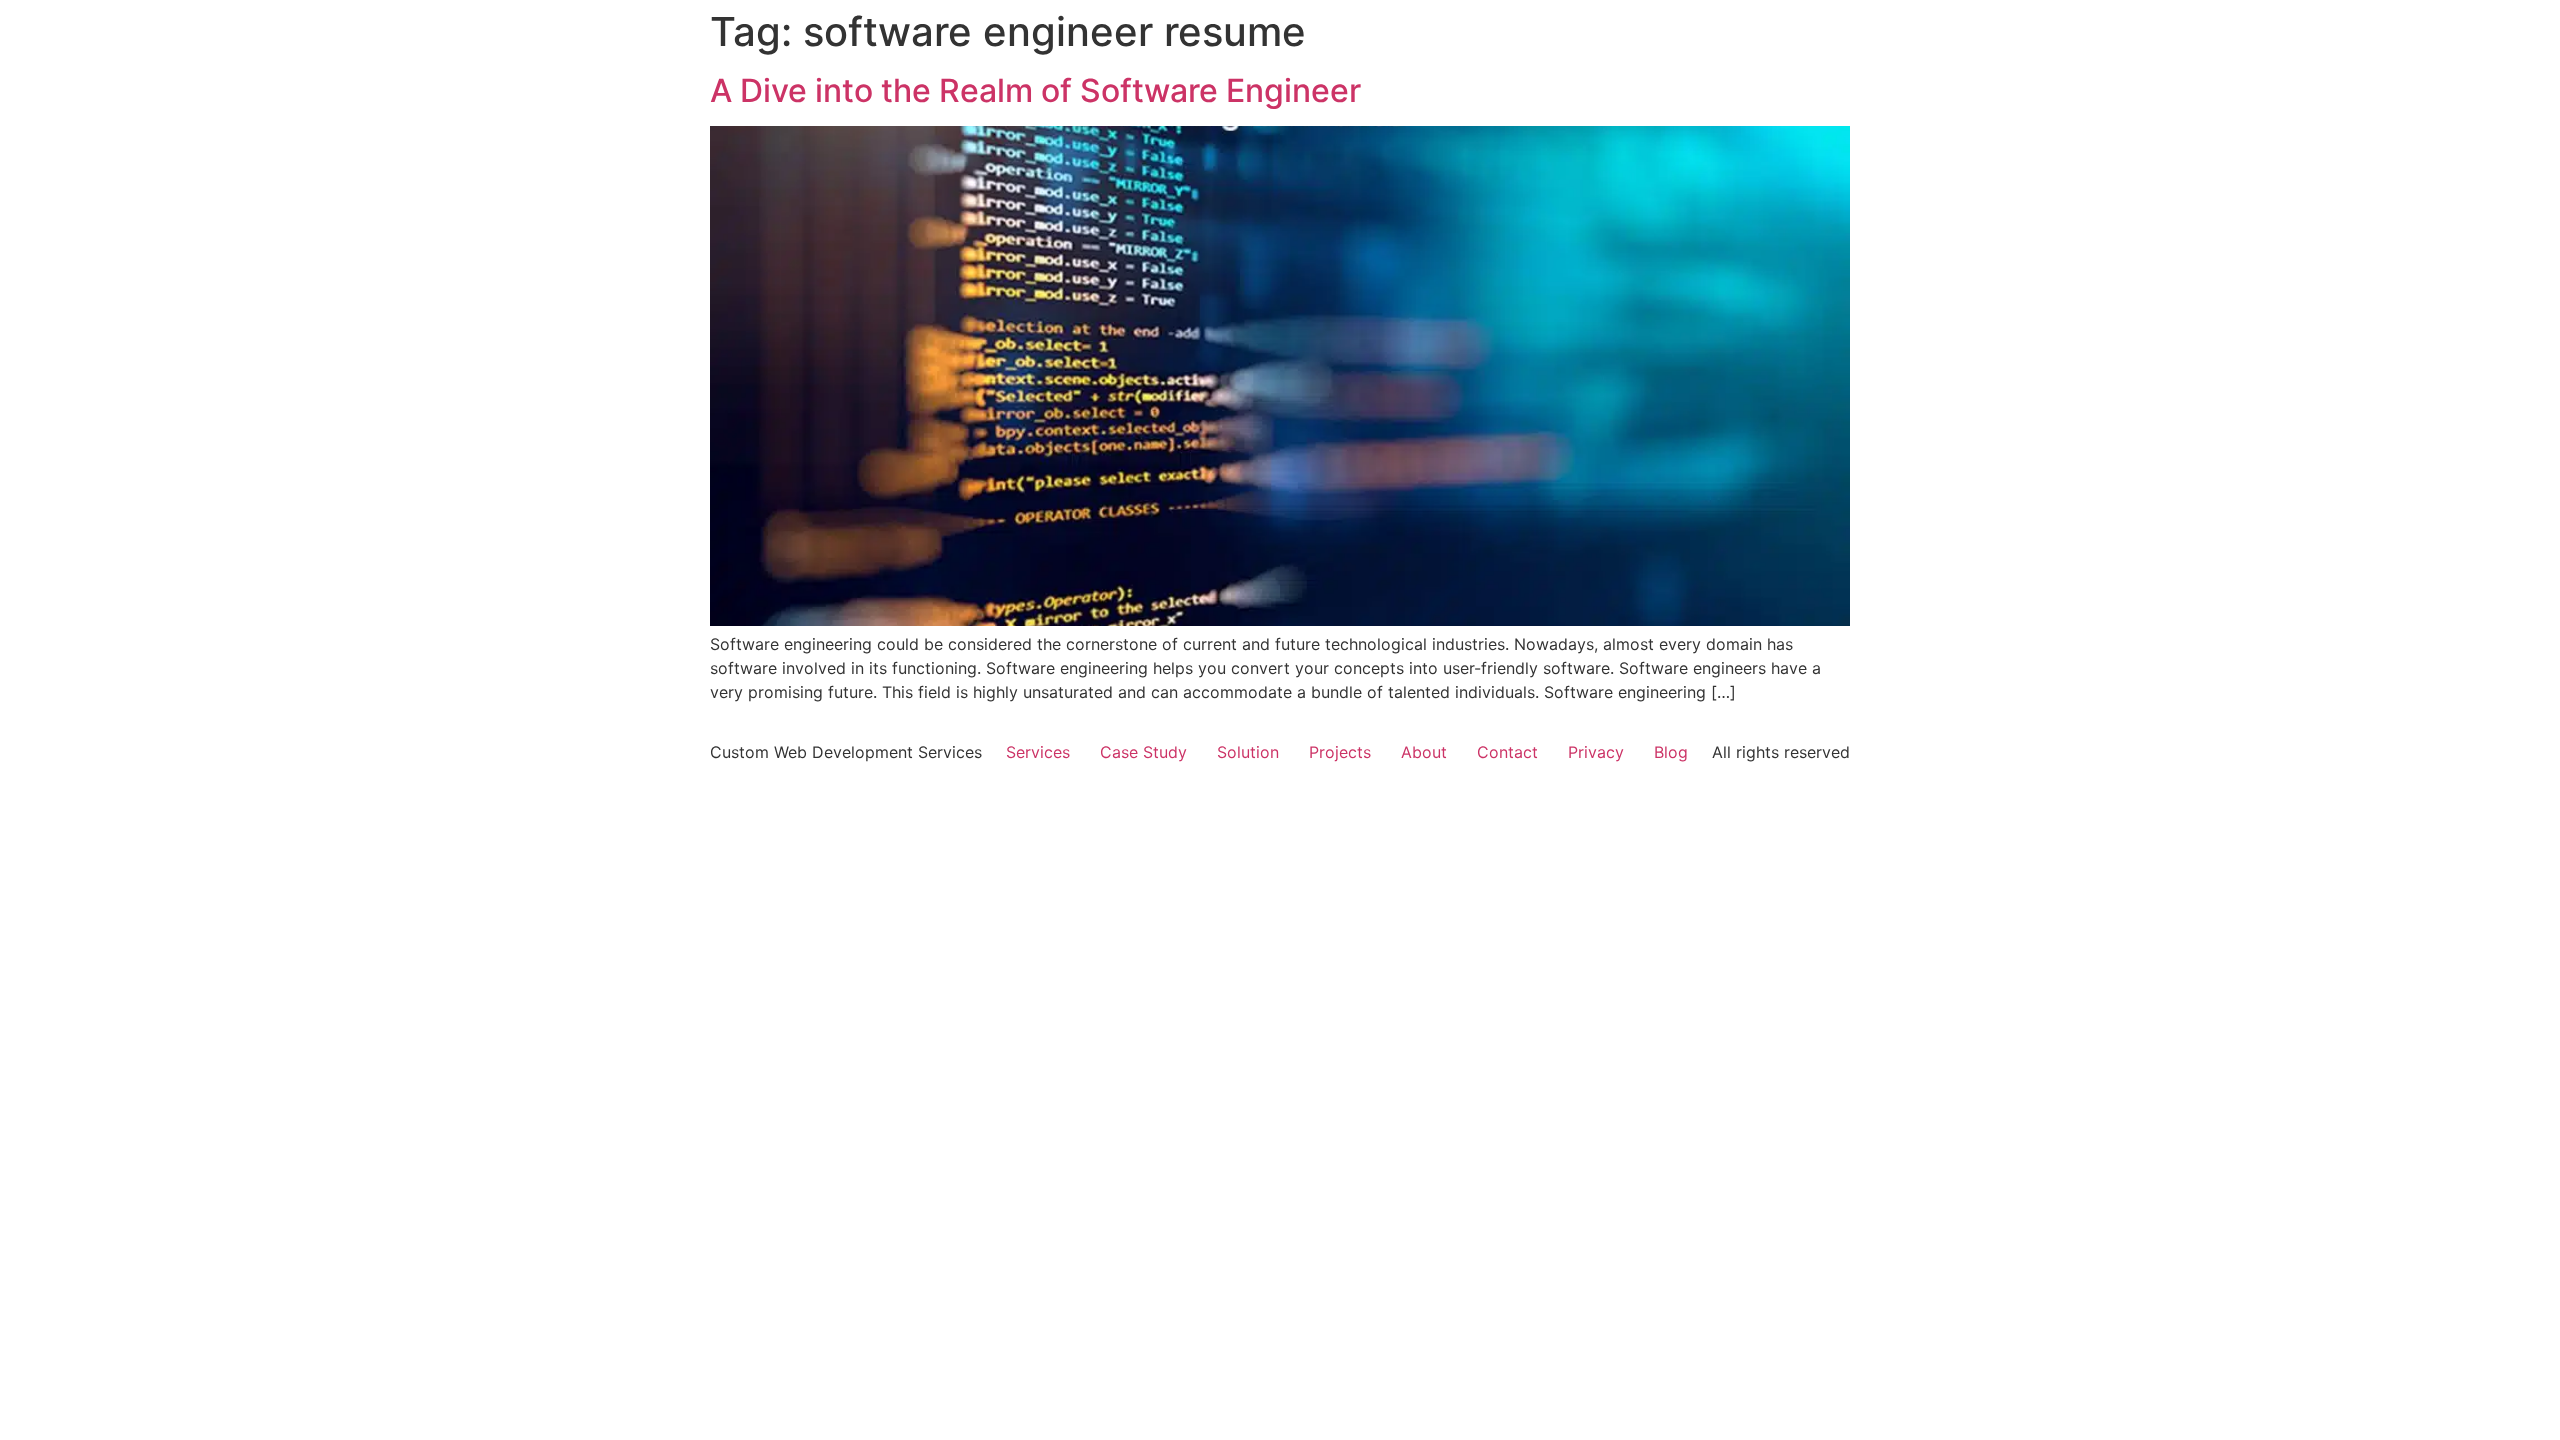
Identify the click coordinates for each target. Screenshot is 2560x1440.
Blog (1671, 752)
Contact (1507, 752)
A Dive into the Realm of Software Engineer (1035, 90)
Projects (1340, 752)
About (1424, 752)
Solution (1248, 752)
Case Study (1143, 752)
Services (1038, 752)
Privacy (1596, 752)
